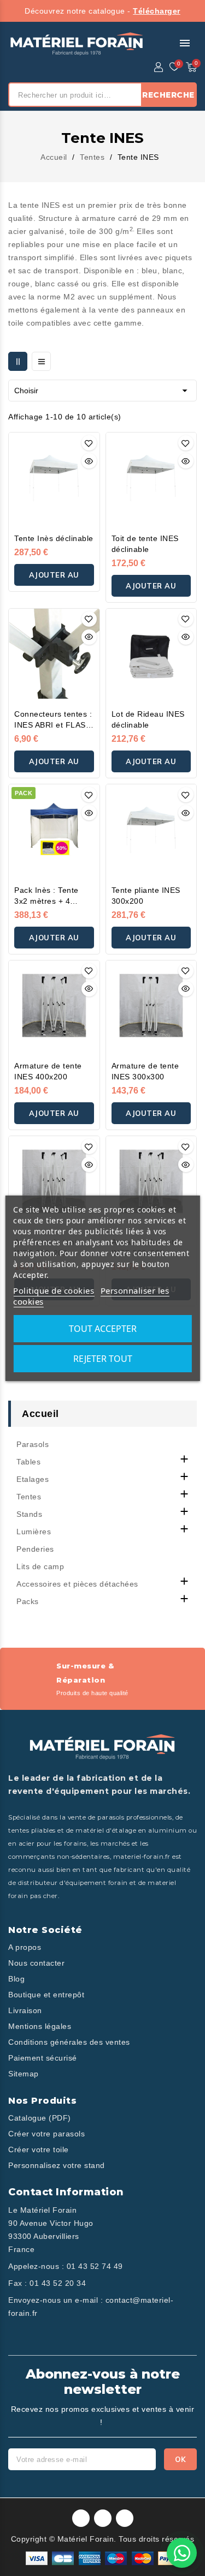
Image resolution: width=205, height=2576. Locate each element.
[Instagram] (103, 2518)
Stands (29, 1514)
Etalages (33, 1479)
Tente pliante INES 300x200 (146, 896)
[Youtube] (125, 2518)
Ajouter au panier (54, 578)
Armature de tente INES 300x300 (145, 1071)
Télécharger (157, 11)
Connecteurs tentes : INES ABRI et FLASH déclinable (53, 720)
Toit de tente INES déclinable (145, 544)
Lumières (34, 1532)
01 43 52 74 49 (95, 2266)
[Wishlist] (174, 67)
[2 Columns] (18, 361)
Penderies (35, 1549)
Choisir (102, 391)
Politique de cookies (54, 1290)
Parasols (33, 1444)
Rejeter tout (103, 1359)
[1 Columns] (41, 361)
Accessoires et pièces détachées (77, 1584)
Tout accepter (103, 1329)
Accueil (40, 1414)
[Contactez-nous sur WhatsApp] (182, 2553)
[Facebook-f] (81, 2518)
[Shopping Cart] (191, 67)
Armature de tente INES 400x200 (48, 1071)
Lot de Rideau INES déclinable (148, 719)
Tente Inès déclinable (54, 538)
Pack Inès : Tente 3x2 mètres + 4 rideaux (46, 896)
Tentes (29, 1497)
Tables (28, 1462)
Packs (28, 1601)
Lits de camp (40, 1566)
